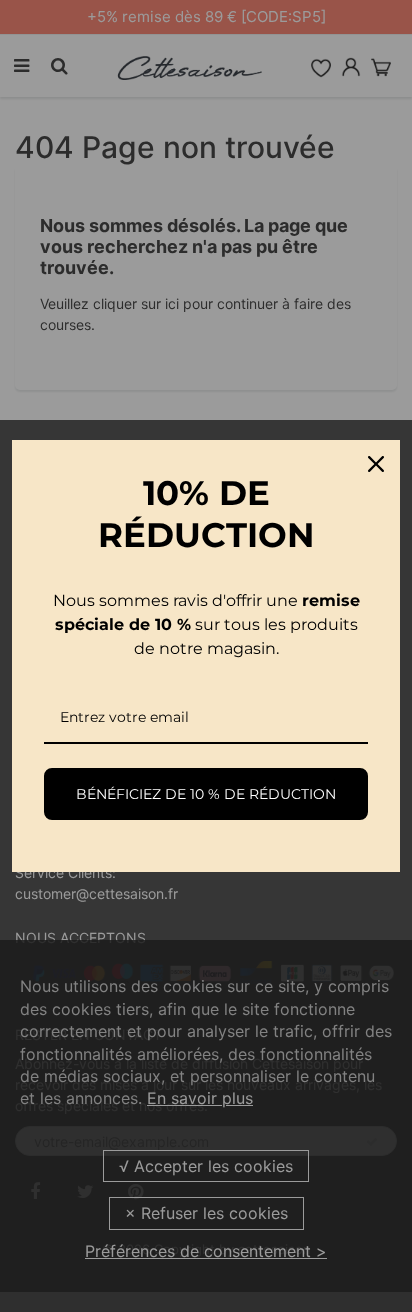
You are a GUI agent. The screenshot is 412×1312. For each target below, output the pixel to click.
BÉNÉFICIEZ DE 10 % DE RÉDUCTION (206, 794)
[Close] (376, 464)
